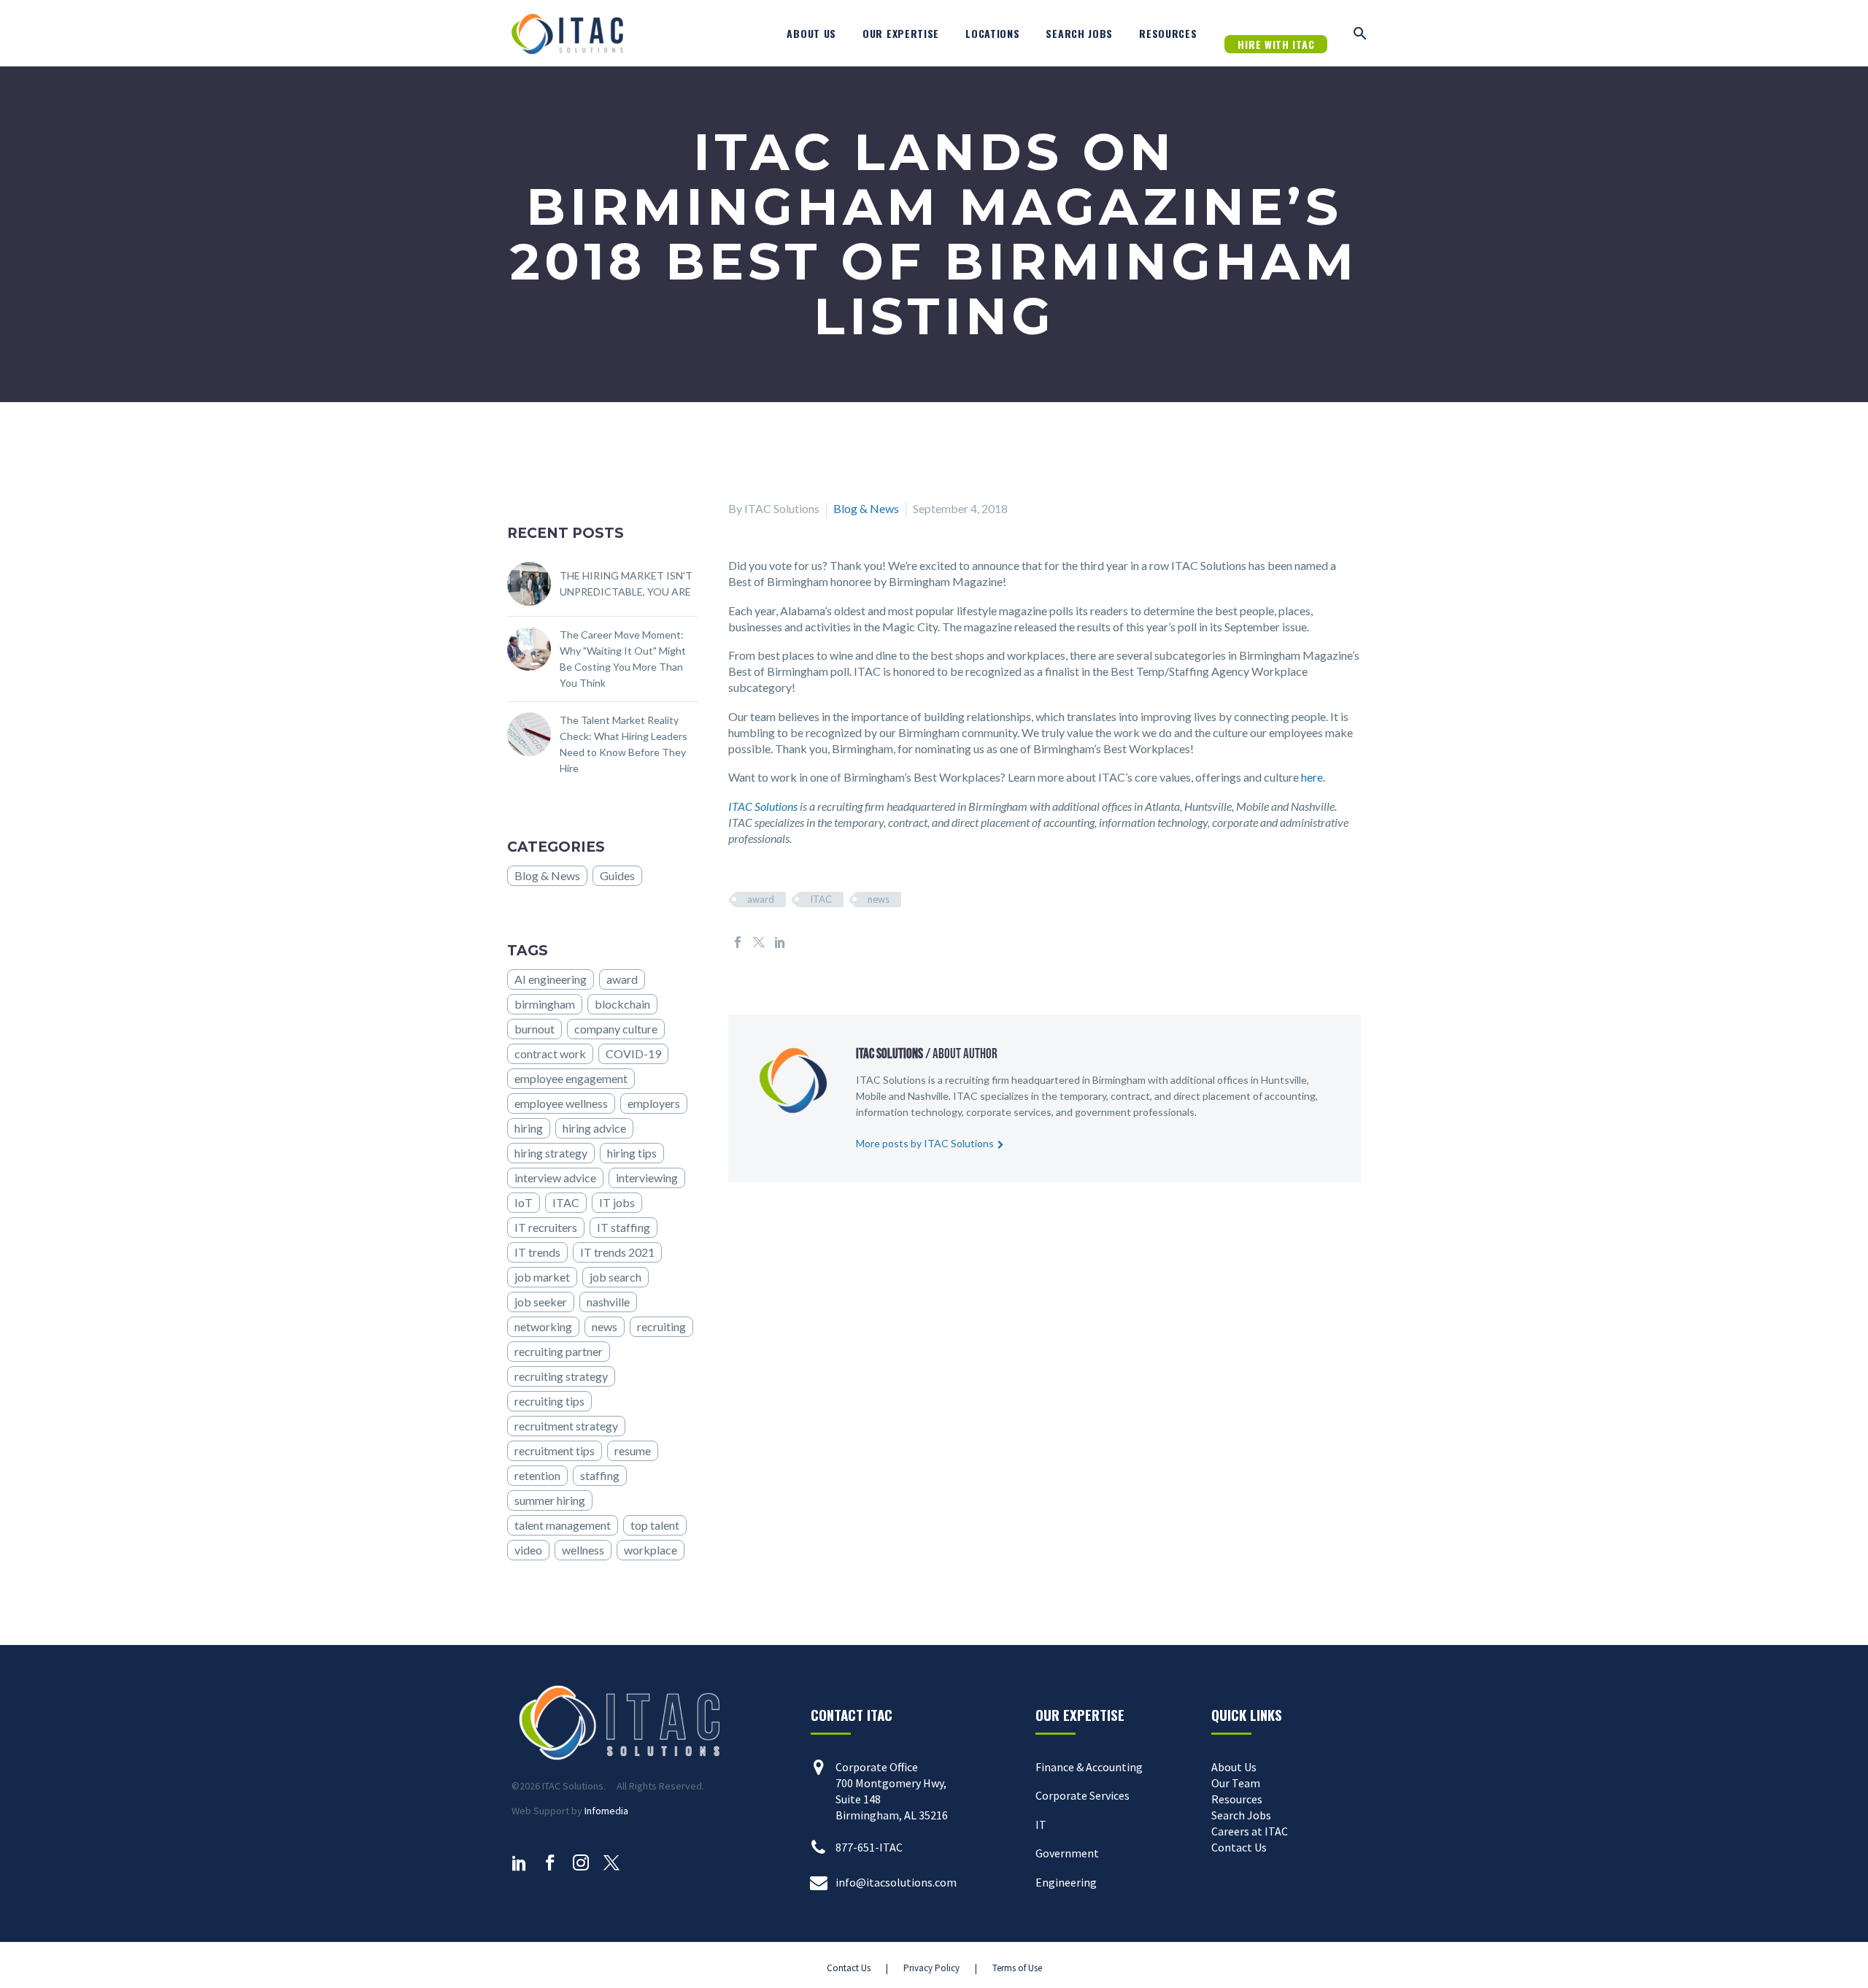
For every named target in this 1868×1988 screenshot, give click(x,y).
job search (615, 1277)
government (1103, 1112)
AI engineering (551, 979)
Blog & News (866, 508)
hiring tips (632, 1153)
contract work (550, 1053)
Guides (617, 875)
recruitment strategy (566, 1426)
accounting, (1291, 1096)
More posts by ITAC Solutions (925, 1143)
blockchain (622, 1004)
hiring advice (594, 1128)
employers (654, 1103)
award (761, 899)
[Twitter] (759, 942)
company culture (616, 1029)
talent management (563, 1525)
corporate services (1009, 1112)
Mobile (871, 1096)
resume (633, 1450)
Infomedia (606, 1811)
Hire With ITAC (1276, 44)
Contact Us (1239, 1847)
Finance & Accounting (1089, 1767)
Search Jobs (1079, 33)
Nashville (928, 1096)
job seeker (541, 1302)
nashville (608, 1302)
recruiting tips (549, 1401)
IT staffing (624, 1227)
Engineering (1066, 1882)
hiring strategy (551, 1153)
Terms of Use (1017, 1968)
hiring (529, 1128)
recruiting (661, 1326)
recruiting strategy (561, 1376)
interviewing (647, 1178)
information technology (909, 1112)
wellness (583, 1550)
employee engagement (571, 1078)
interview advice (555, 1178)
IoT (524, 1202)
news (879, 899)
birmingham (545, 1004)
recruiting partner (559, 1351)
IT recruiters (546, 1227)
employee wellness (561, 1103)
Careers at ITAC (1250, 1831)
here (1312, 777)
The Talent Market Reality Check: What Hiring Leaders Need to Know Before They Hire (624, 744)
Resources (1168, 33)
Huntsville (1284, 1080)
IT (1041, 1825)
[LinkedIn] (780, 942)
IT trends (537, 1252)
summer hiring (550, 1500)
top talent (655, 1525)
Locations (992, 33)
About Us (811, 33)
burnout (534, 1029)
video (528, 1550)
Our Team (1236, 1783)
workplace (651, 1550)
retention (537, 1475)
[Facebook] (738, 942)
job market (542, 1277)
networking (543, 1326)
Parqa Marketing (698, 1968)
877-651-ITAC (869, 1847)
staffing (600, 1475)
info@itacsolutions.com (896, 1882)
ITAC (821, 899)
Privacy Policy (931, 1968)
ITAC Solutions (763, 806)
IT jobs (617, 1202)
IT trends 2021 (617, 1252)
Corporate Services (1082, 1795)
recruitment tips (555, 1450)
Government (1067, 1853)
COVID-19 (633, 1053)
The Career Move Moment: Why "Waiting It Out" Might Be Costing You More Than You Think (623, 659)
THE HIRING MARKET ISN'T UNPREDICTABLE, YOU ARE (626, 583)
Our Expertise (901, 33)
